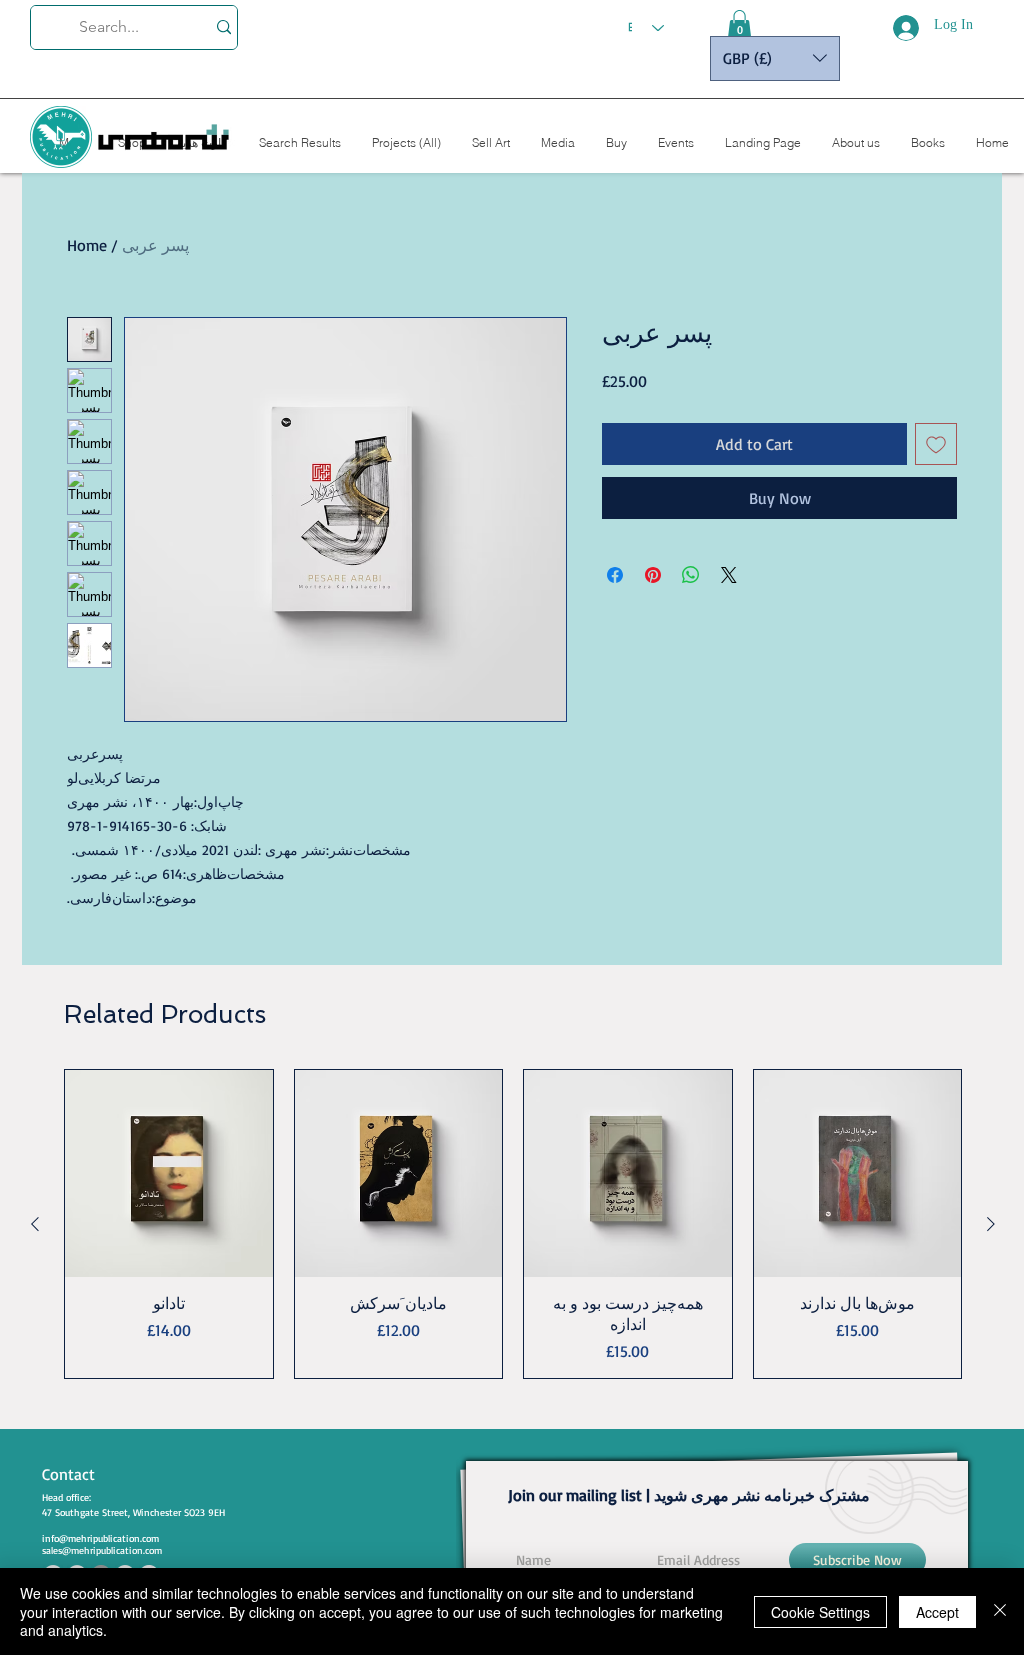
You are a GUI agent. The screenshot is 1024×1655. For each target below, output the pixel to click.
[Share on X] (729, 575)
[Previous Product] (35, 1224)
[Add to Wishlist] (936, 444)
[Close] (1000, 1611)
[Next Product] (991, 1224)
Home (87, 245)
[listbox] (775, 58)
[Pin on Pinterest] (653, 575)
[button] (739, 25)
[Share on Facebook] (615, 575)
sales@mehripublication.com (102, 1550)
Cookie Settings (820, 1612)
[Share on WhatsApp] (691, 575)
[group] (513, 1224)
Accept (937, 1612)
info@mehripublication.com (100, 1538)
